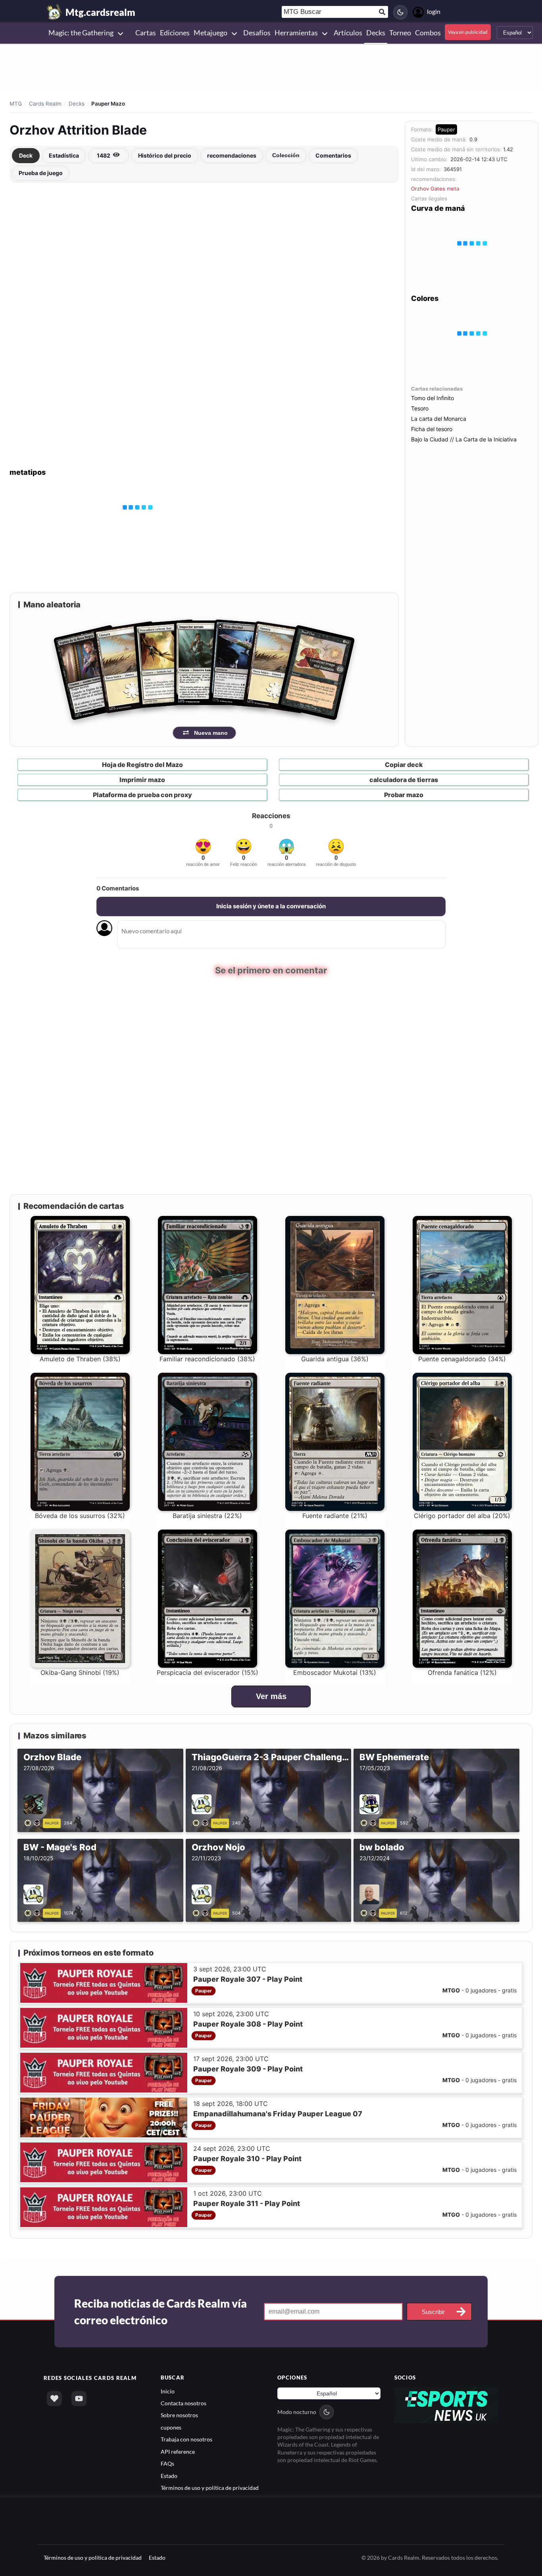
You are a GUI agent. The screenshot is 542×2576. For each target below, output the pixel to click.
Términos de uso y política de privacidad (210, 2487)
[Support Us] (54, 2399)
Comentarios (333, 155)
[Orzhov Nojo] (202, 1912)
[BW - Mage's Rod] (34, 1912)
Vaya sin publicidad (468, 32)
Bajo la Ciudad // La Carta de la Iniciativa (464, 439)
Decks (77, 104)
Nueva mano (211, 733)
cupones (171, 2427)
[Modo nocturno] (400, 12)
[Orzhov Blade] (34, 1822)
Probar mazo (404, 795)
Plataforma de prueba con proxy (142, 795)
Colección (286, 155)
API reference (178, 2451)
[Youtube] (79, 2399)
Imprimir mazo (142, 780)
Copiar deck (404, 765)
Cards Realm (45, 104)
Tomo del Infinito (432, 398)
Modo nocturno (297, 2411)
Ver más (271, 1696)
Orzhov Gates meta (435, 189)
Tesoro (420, 408)
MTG (16, 104)
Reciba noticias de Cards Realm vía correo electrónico (160, 2312)
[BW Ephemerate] (370, 1822)
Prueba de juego (41, 173)
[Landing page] (54, 12)
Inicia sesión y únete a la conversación (271, 906)
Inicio (168, 2391)
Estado (169, 2475)
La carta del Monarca (439, 419)
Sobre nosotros (179, 2415)
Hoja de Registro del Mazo (142, 765)
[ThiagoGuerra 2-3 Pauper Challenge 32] (202, 1822)
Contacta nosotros (184, 2403)
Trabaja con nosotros (186, 2439)
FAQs (167, 2463)
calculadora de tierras (404, 780)
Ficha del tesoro (432, 429)
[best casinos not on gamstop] (447, 2404)
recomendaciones (232, 155)
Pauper (446, 129)
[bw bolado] (370, 1912)
